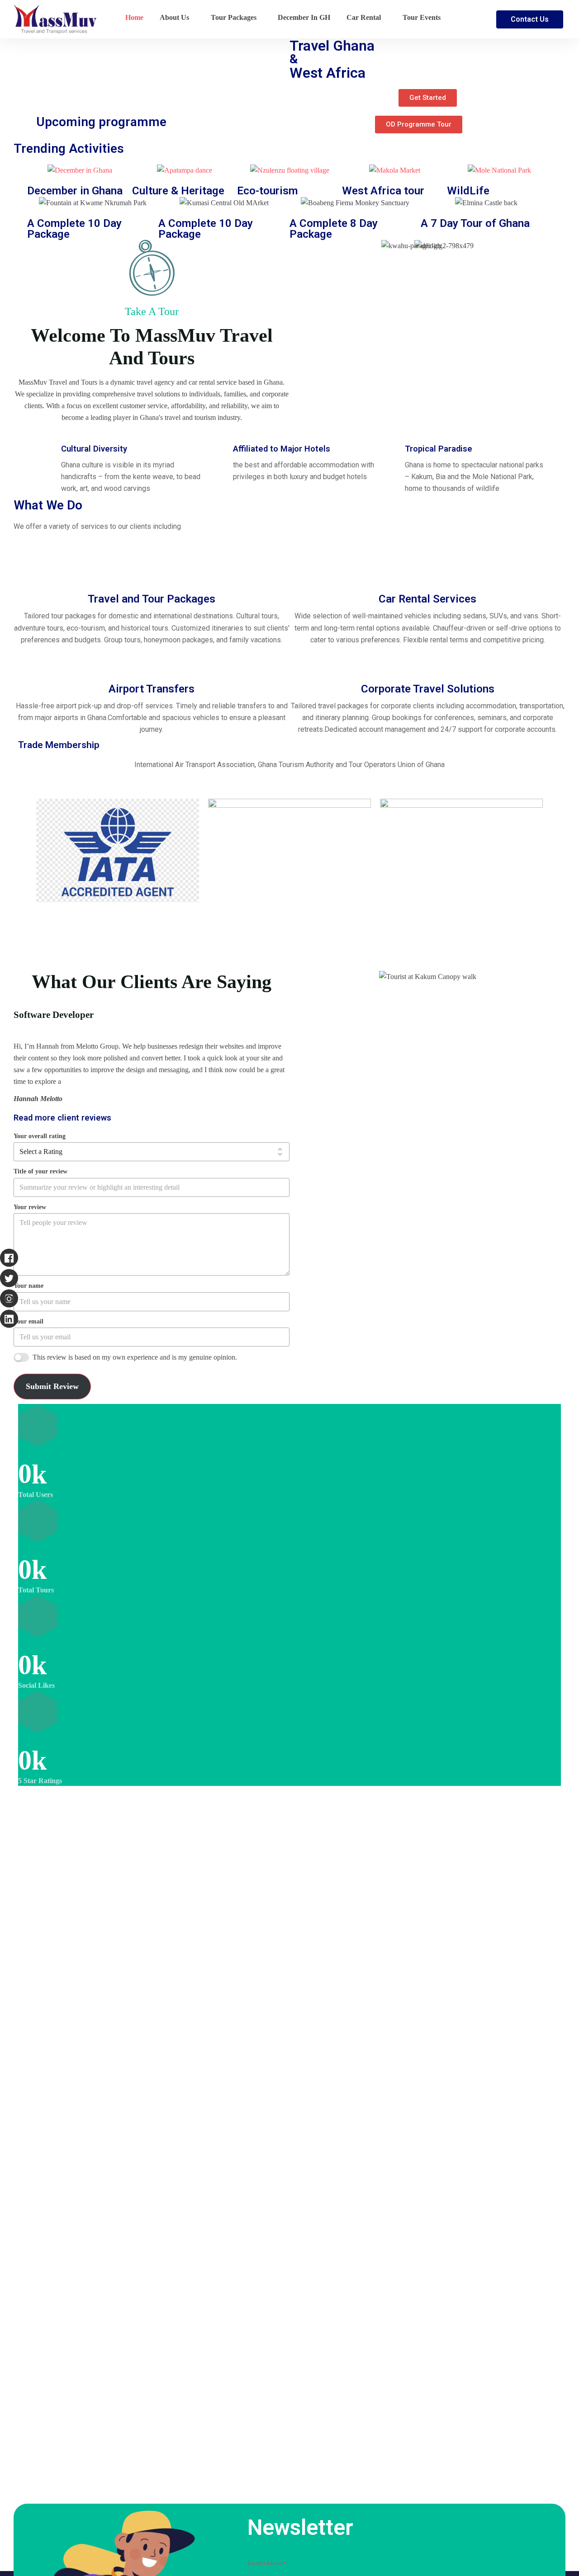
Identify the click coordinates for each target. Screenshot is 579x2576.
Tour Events (422, 17)
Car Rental (364, 17)
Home (134, 17)
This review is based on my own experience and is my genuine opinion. (135, 1357)
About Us (174, 17)
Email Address (266, 2563)
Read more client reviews (62, 1118)
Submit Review (52, 1386)
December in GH (304, 17)
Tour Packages (234, 17)
